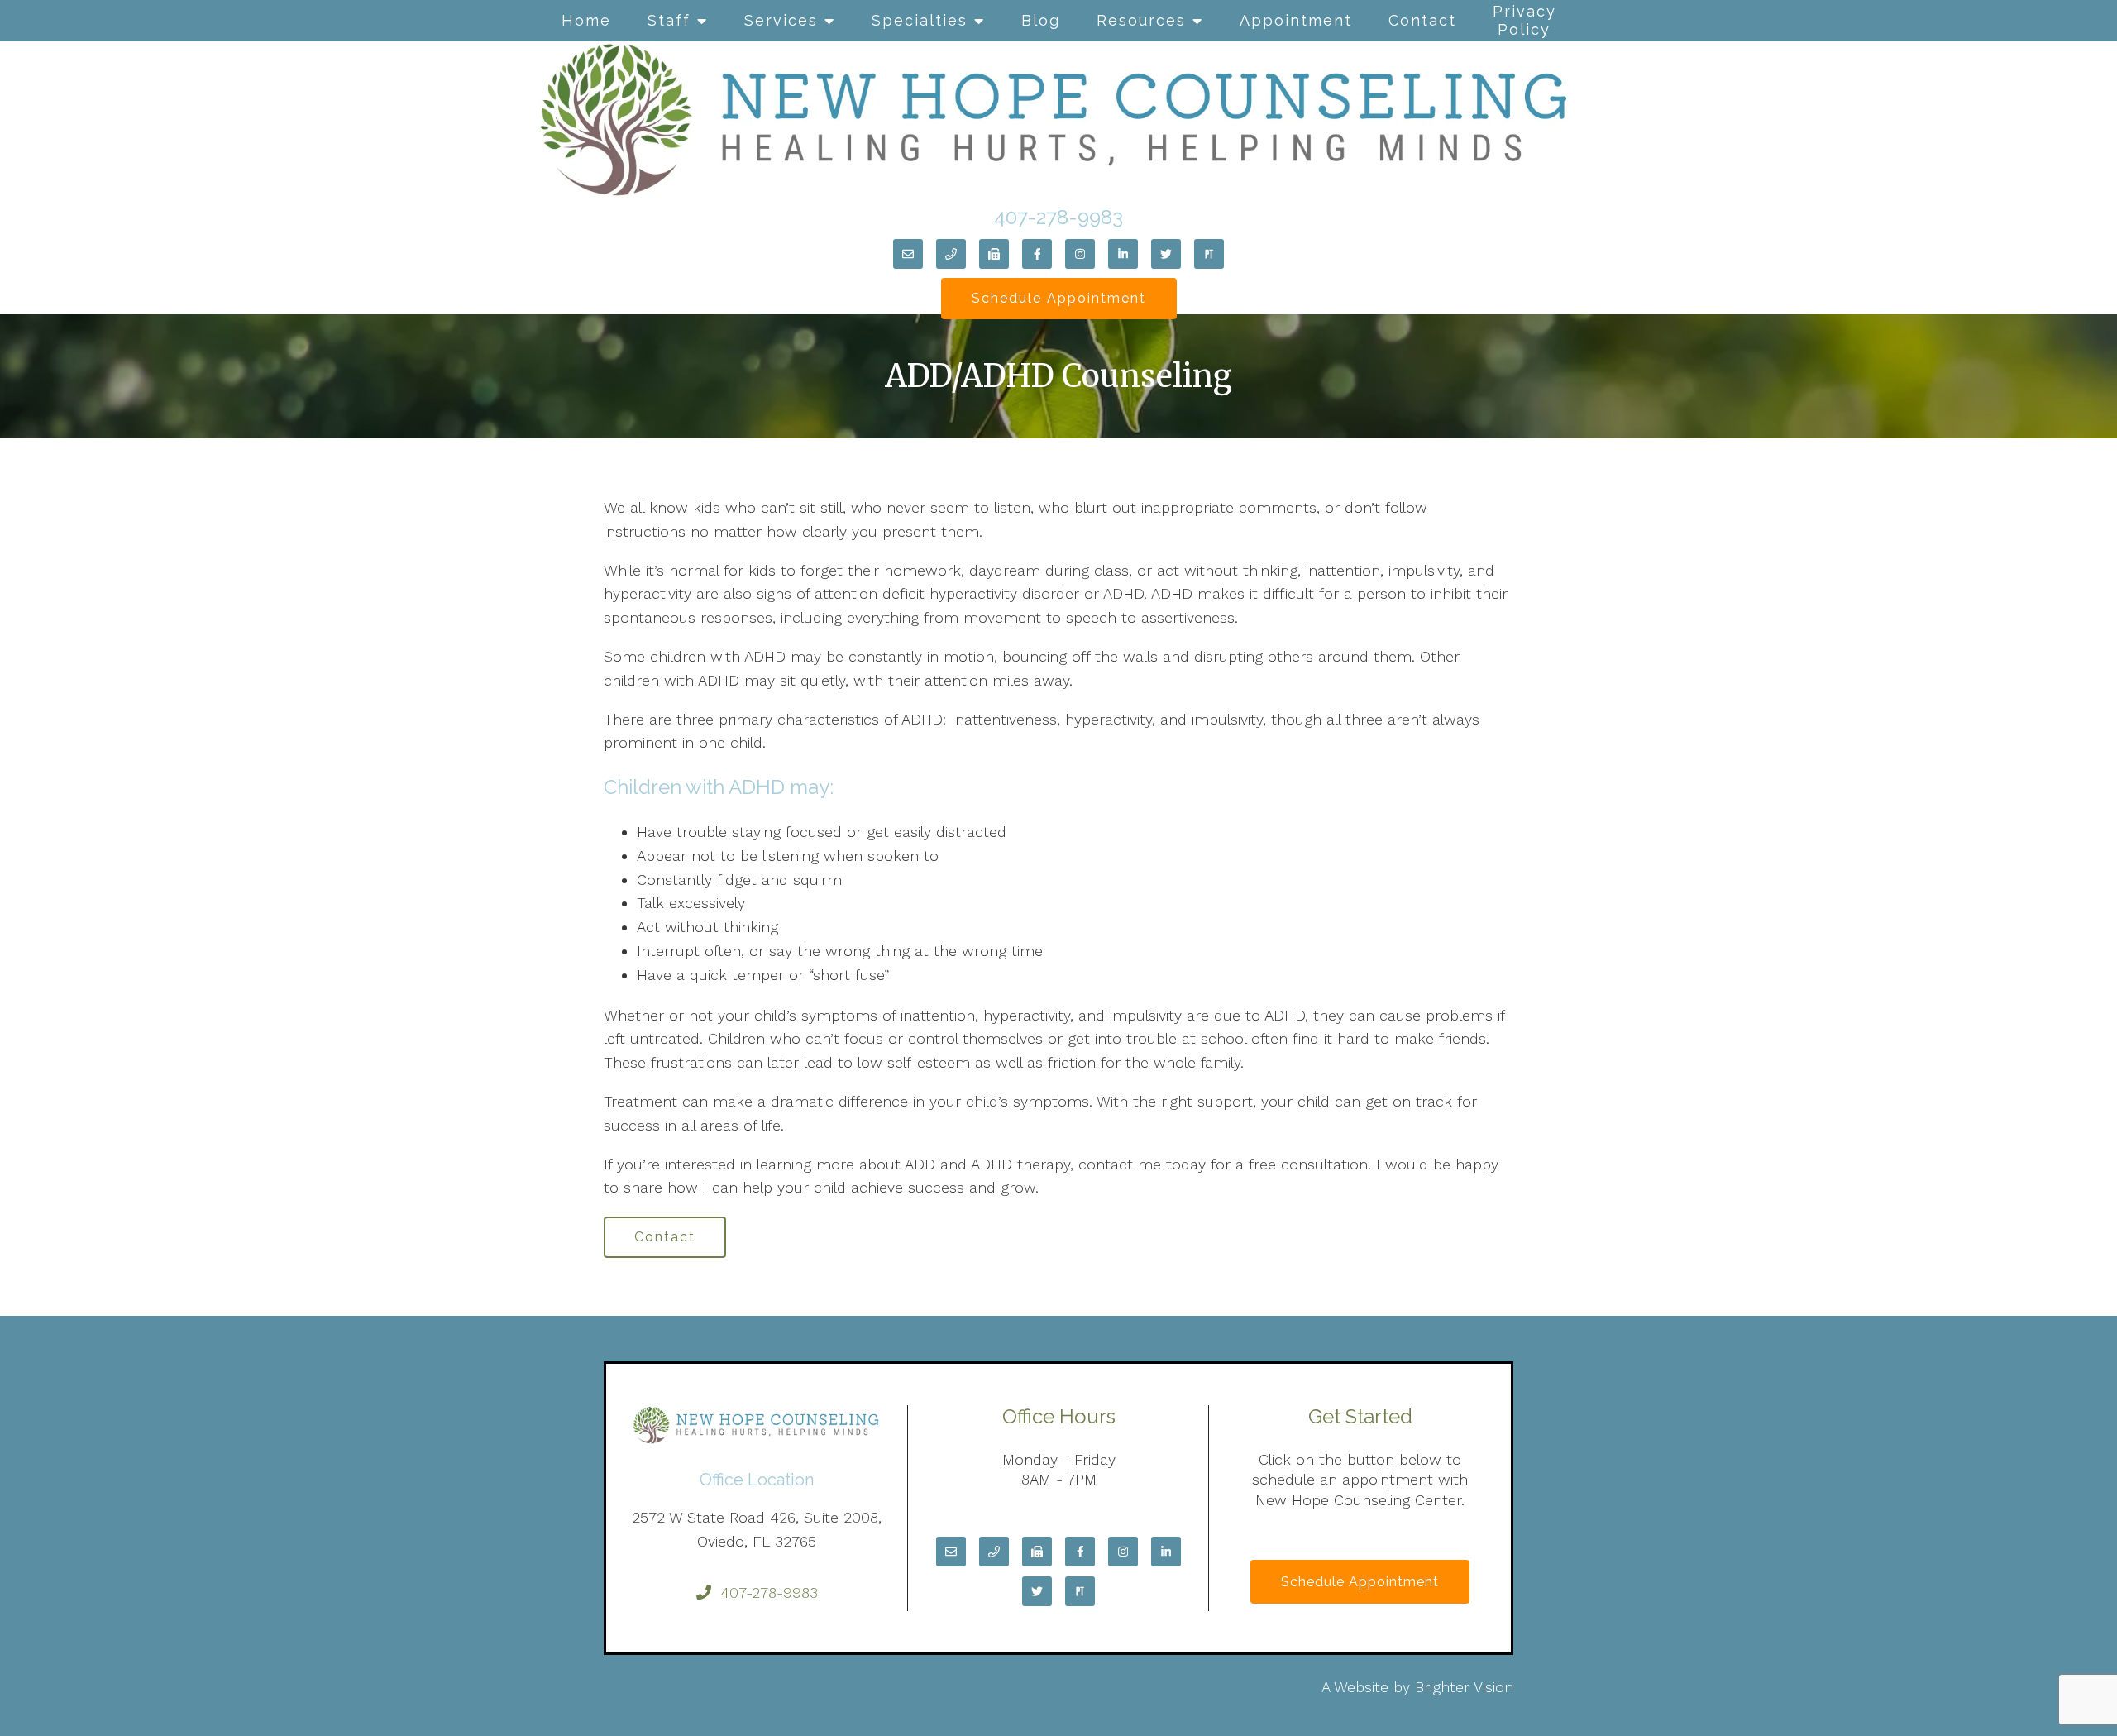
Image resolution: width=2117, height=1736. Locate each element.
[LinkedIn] (1123, 254)
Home (586, 20)
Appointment (1296, 20)
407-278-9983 (1058, 217)
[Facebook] (1037, 254)
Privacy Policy (1524, 20)
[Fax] (994, 254)
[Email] (908, 254)
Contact (1422, 20)
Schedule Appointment (1059, 298)
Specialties (920, 20)
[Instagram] (1080, 254)
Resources (1141, 20)
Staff (669, 20)
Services (781, 20)
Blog (1041, 20)
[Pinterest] (1209, 254)
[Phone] (951, 254)
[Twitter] (1166, 254)
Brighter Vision (1464, 1687)
